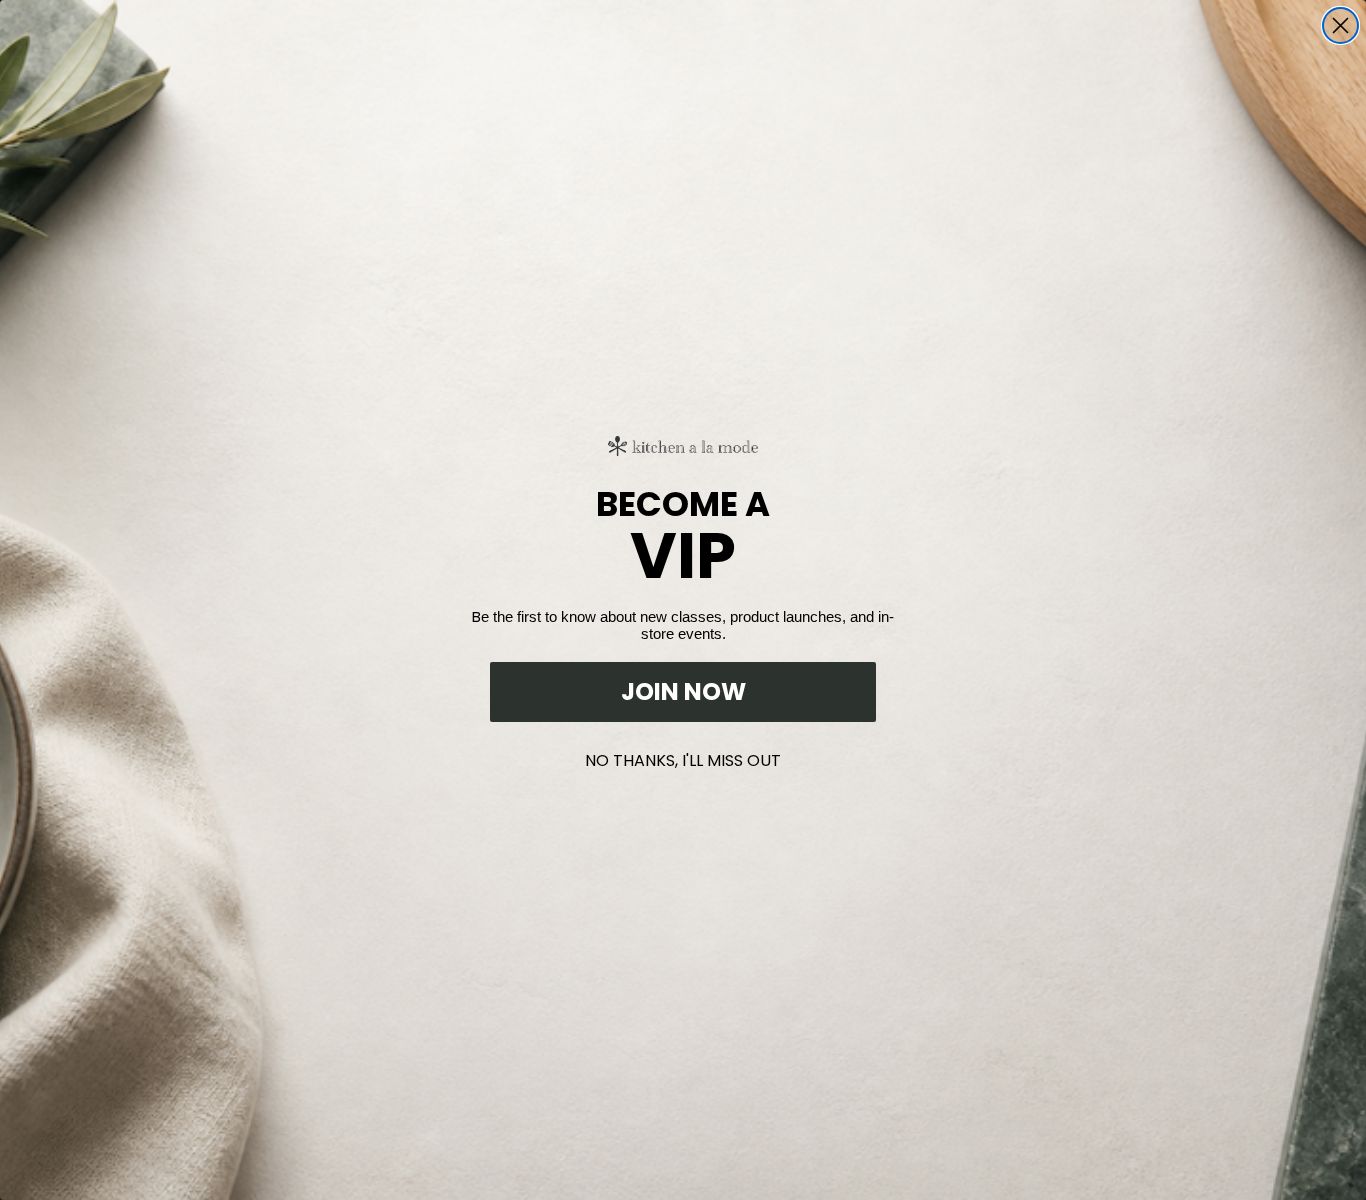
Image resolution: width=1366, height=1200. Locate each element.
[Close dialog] (1340, 25)
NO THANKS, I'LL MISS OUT (683, 756)
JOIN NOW (683, 691)
